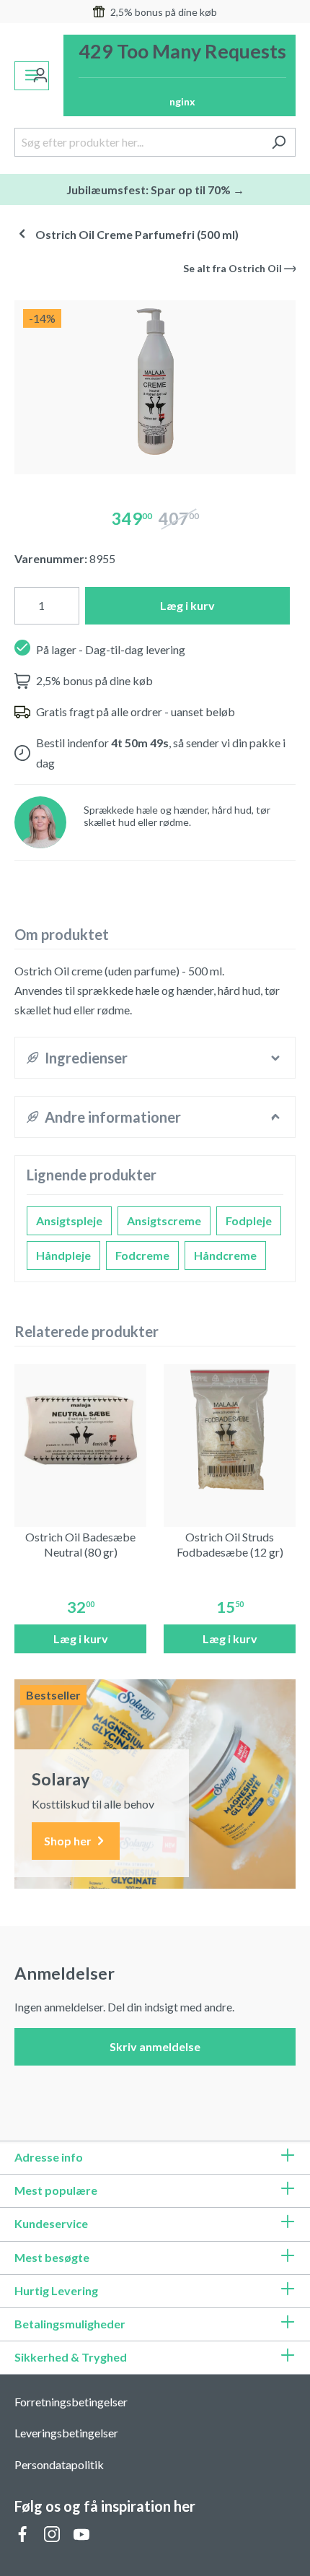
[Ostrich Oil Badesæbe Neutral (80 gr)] (80, 1430)
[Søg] (279, 142)
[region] (155, 382)
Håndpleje (63, 1255)
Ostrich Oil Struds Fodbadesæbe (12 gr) (230, 1544)
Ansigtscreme (164, 1220)
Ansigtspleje (69, 1220)
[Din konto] (40, 76)
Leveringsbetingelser (66, 2433)
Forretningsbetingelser (71, 2402)
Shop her (69, 1841)
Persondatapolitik (59, 2464)
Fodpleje (249, 1220)
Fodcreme (142, 1255)
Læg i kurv (187, 605)
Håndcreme (225, 1255)
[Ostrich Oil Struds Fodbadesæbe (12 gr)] (230, 1430)
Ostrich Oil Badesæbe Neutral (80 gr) (80, 1544)
